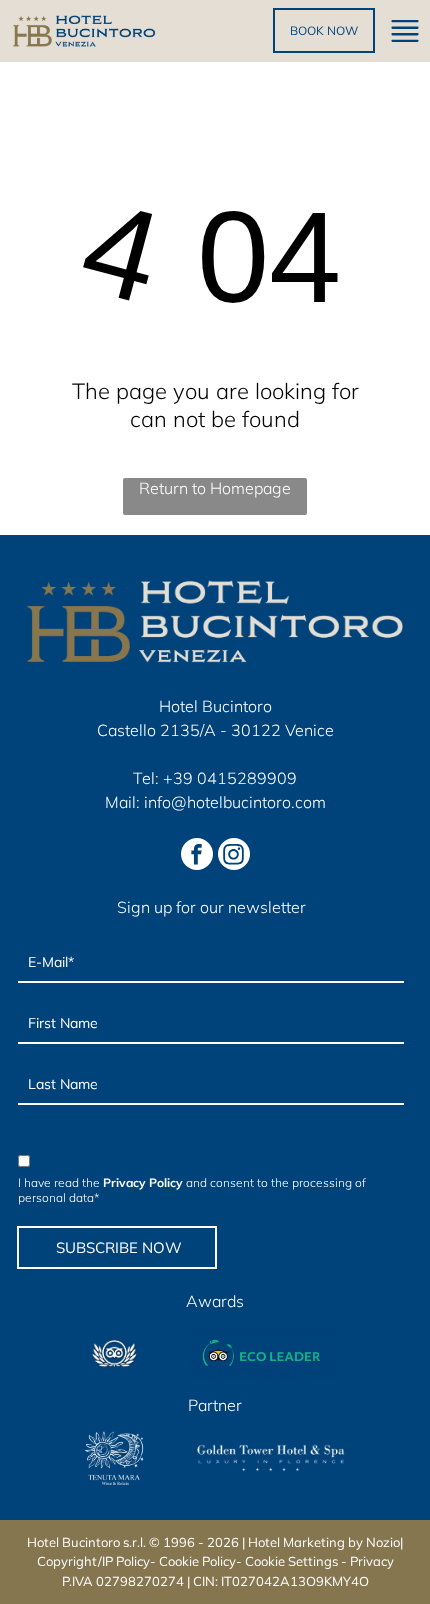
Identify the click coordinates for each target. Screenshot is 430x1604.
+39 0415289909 (230, 778)
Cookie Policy (197, 1561)
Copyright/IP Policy (93, 1561)
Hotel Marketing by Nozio (324, 1542)
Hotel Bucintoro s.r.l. (86, 1542)
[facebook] (197, 856)
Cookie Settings (291, 1561)
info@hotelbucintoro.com (235, 802)
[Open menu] (405, 31)
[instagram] (234, 856)
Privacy (372, 1561)
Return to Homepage (215, 488)
